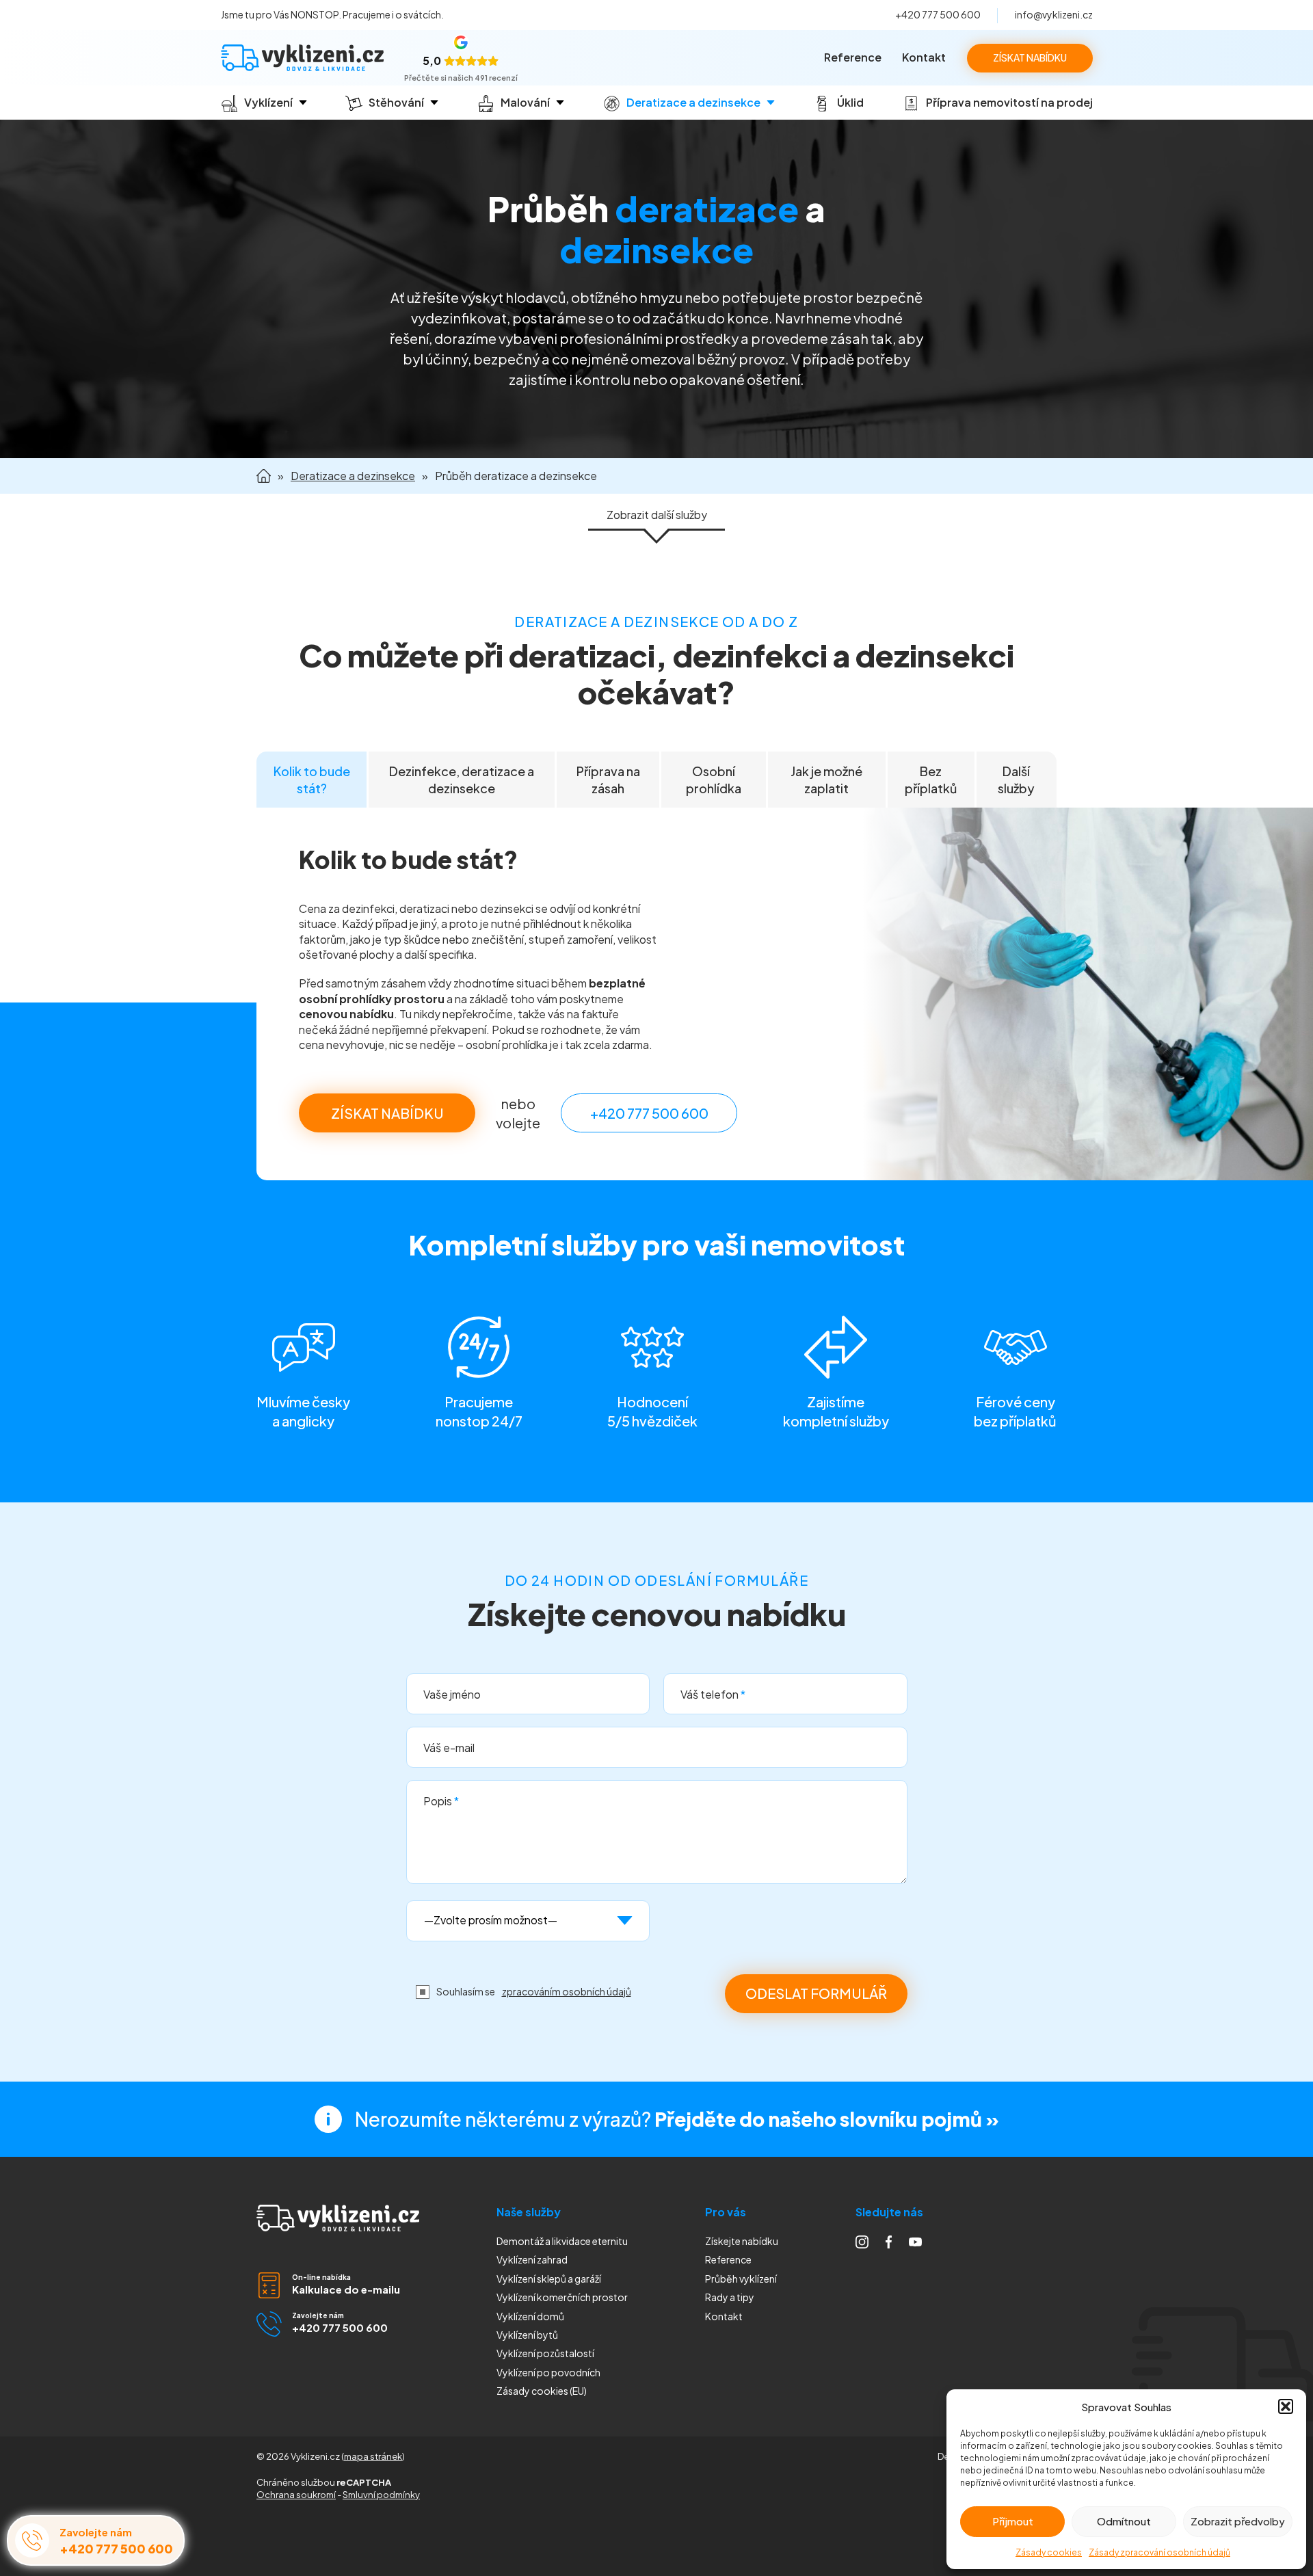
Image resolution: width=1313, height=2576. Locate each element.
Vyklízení (548, 2372)
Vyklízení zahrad (532, 2259)
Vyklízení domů (530, 2316)
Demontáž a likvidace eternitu (562, 2241)
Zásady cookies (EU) (542, 2391)
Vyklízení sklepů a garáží (549, 2279)
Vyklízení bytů (527, 2335)
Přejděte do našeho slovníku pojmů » (827, 2119)
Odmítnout (1124, 2521)
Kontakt (924, 57)
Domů (264, 476)
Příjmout (1013, 2521)
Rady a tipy (730, 2297)
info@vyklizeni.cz (1054, 14)
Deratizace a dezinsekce (353, 476)
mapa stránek (373, 2456)
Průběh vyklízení (741, 2279)
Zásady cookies (1049, 2552)
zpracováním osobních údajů (567, 1991)
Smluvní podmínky (381, 2495)
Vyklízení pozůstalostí (545, 2353)
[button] (1286, 2406)
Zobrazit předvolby (1238, 2521)
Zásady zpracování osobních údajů (1159, 2552)
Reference (853, 57)
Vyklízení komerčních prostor (562, 2297)
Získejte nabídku (742, 2241)
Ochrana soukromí (296, 2495)
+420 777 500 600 (938, 14)
